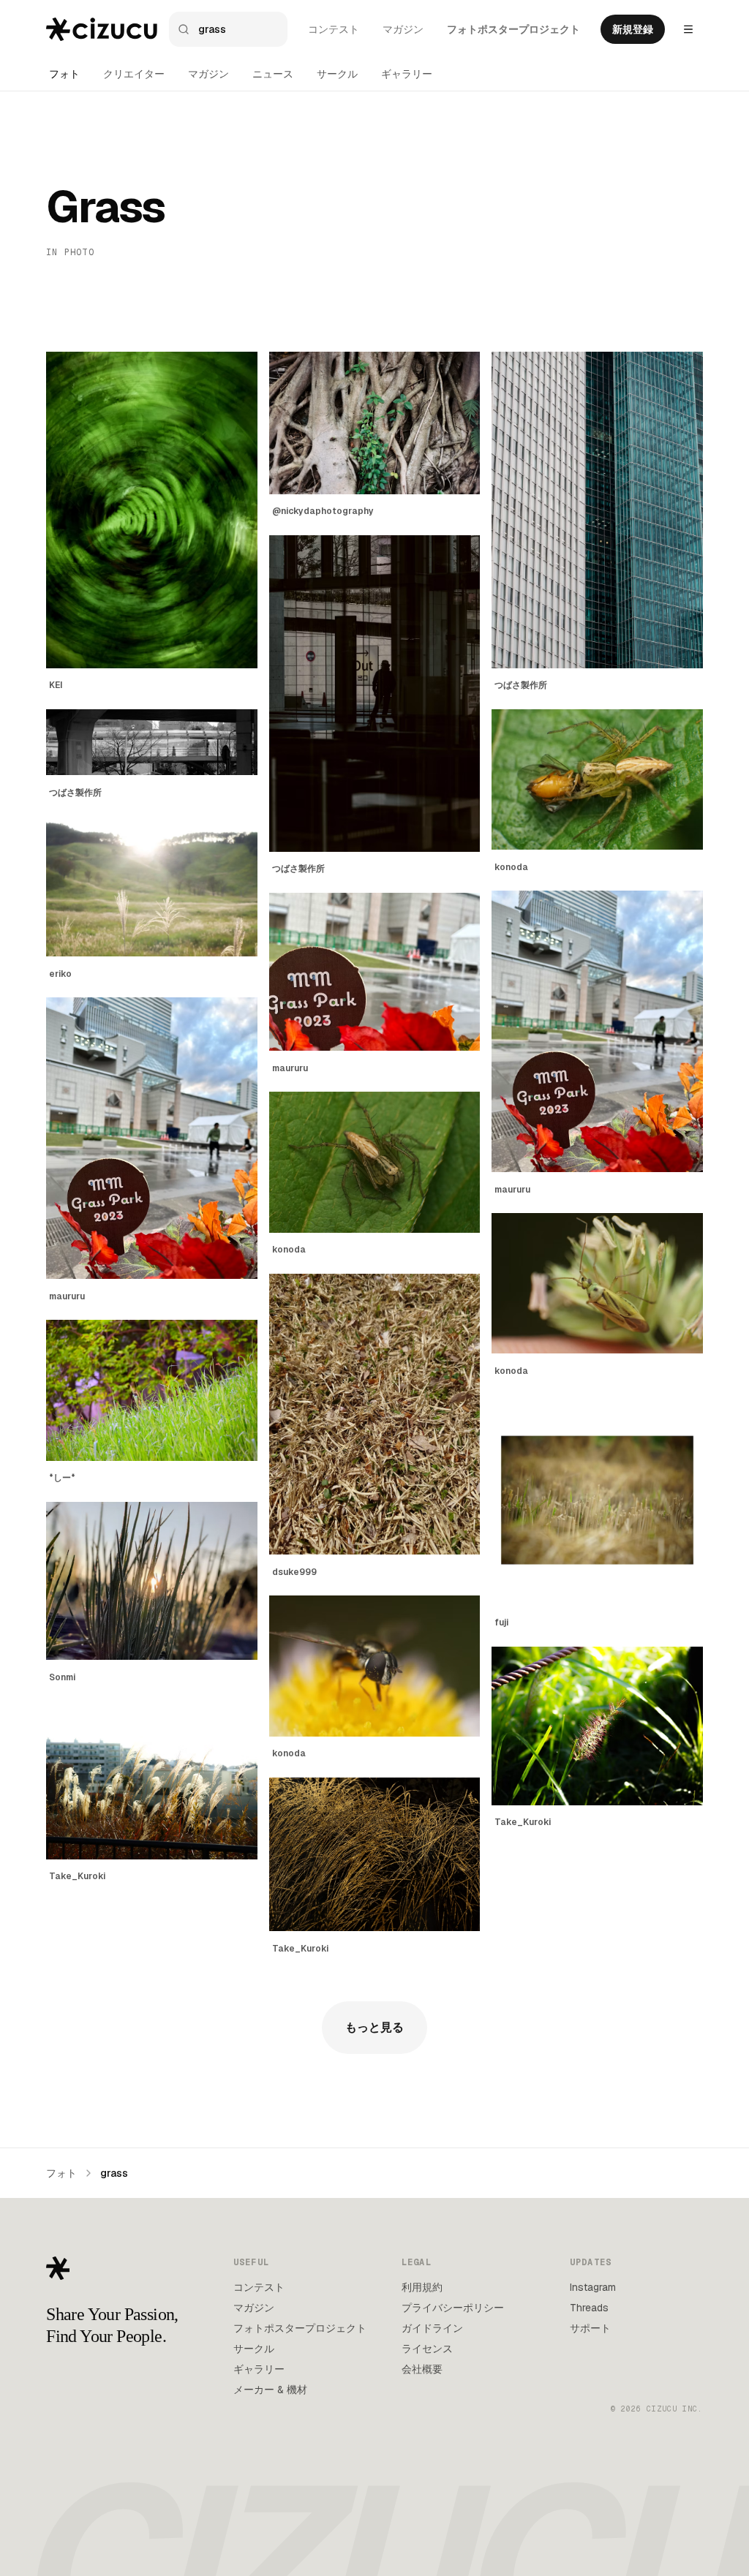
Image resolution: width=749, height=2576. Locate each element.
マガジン (403, 29)
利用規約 (422, 2287)
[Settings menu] (688, 29)
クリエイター (134, 74)
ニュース (273, 74)
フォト (64, 74)
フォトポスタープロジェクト (513, 29)
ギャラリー (407, 74)
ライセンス (427, 2349)
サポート (590, 2328)
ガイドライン (432, 2328)
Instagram (593, 2287)
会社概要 (422, 2369)
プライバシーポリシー (453, 2308)
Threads (589, 2308)
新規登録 (633, 29)
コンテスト (334, 29)
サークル (337, 74)
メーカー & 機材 (270, 2390)
